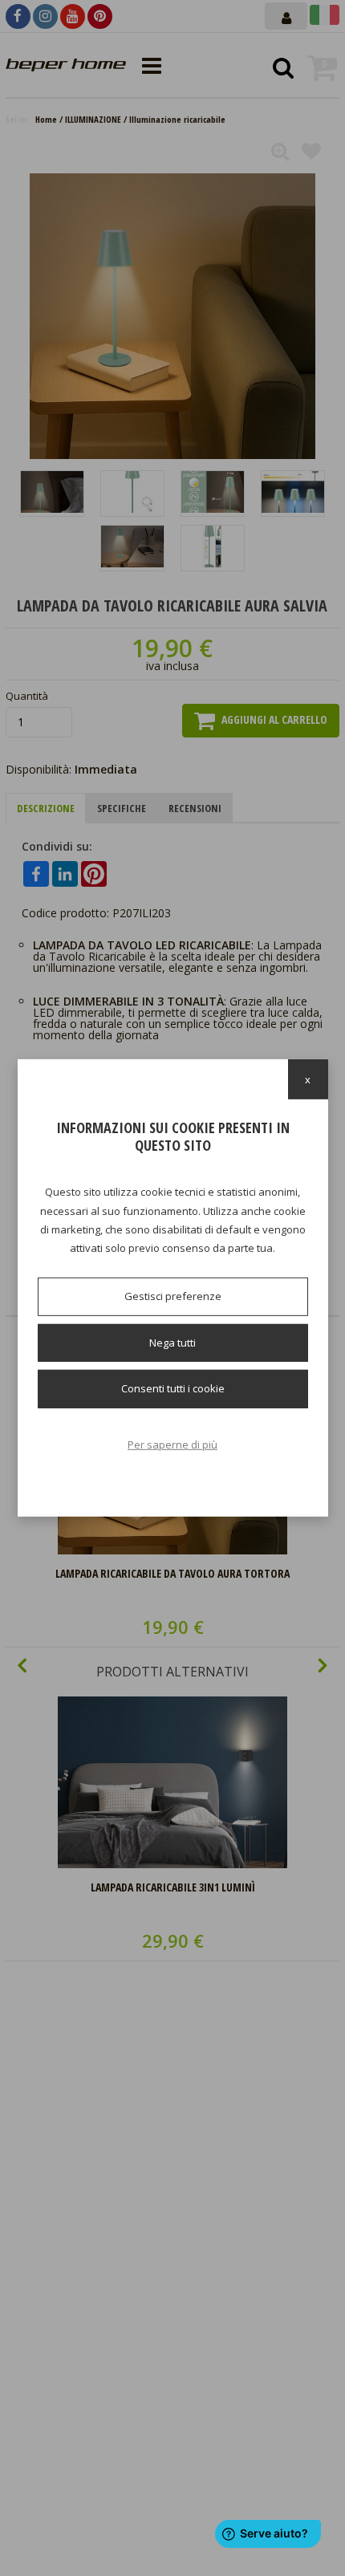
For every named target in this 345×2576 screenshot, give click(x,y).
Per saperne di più (172, 1444)
